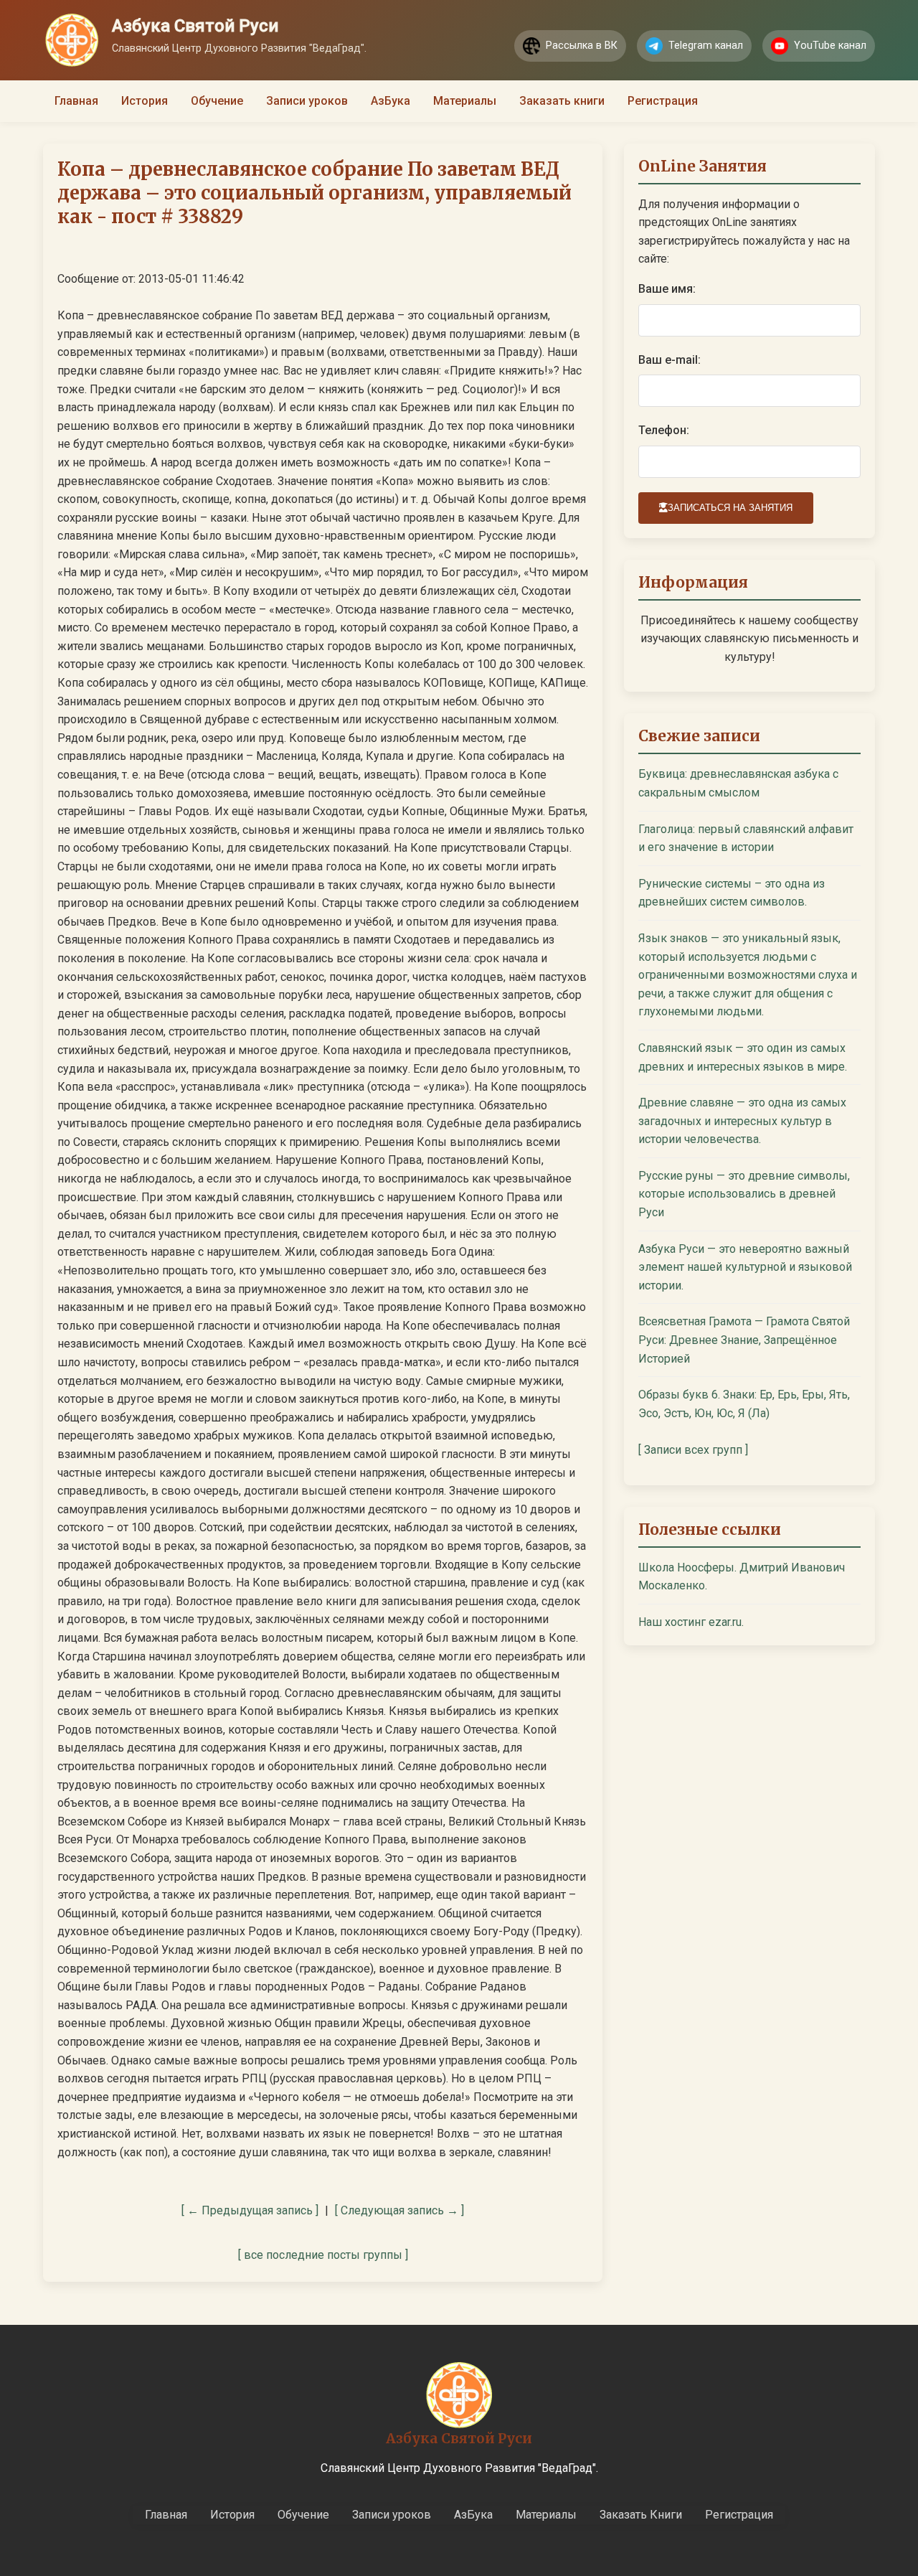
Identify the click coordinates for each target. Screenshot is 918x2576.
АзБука (391, 101)
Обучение (217, 101)
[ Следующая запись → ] (399, 2210)
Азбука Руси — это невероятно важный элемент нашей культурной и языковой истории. (745, 1267)
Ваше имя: (667, 289)
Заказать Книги (641, 2515)
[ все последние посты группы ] (323, 2255)
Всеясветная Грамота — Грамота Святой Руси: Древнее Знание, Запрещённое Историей (744, 1340)
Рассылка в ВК (582, 46)
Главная (76, 101)
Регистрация (663, 101)
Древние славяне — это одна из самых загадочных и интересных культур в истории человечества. (742, 1121)
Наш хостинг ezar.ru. (691, 1622)
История (145, 101)
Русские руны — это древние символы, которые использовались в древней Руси (744, 1194)
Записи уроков (307, 101)
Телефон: (664, 430)
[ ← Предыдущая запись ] (250, 2210)
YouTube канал (830, 46)
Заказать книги (562, 101)
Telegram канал (706, 46)
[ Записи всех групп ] (693, 1450)
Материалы (465, 101)
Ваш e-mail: (669, 360)
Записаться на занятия (730, 508)
